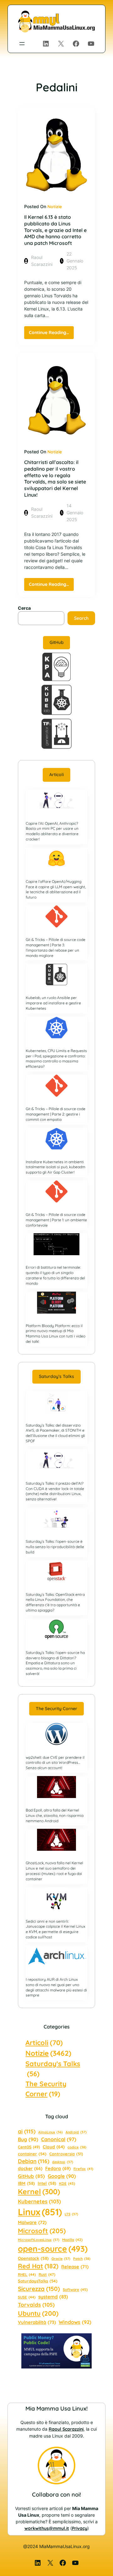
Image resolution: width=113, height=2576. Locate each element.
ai (27, 2131)
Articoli (56, 775)
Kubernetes (39, 2201)
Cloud (54, 2147)
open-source (53, 2249)
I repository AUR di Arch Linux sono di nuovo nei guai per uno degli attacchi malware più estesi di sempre (56, 1987)
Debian (34, 2161)
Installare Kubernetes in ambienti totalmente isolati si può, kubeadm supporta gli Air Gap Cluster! (56, 1167)
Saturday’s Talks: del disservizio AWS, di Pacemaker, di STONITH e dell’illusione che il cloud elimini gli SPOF (55, 1433)
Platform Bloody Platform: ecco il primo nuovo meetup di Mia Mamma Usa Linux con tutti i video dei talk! (56, 1334)
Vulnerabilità (37, 2322)
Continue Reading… (51, 334)
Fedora (58, 2168)
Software (75, 2290)
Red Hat (38, 2266)
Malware (32, 2222)
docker (30, 2168)
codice (77, 2147)
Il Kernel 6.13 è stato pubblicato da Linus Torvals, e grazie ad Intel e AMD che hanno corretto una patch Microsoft (55, 230)
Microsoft (42, 2231)
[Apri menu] (22, 44)
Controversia (66, 2154)
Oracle (61, 2259)
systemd (53, 2297)
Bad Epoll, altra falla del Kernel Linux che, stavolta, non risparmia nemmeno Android (55, 1815)
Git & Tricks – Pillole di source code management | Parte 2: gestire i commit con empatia (56, 1114)
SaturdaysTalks (38, 2281)
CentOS (29, 2147)
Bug (28, 2139)
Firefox (83, 2169)
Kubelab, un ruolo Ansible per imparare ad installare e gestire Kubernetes (53, 1003)
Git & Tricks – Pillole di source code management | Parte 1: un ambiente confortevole (56, 1220)
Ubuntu (38, 2313)
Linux (40, 2212)
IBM (26, 2183)
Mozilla (72, 2240)
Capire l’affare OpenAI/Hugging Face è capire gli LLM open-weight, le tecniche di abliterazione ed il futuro (56, 889)
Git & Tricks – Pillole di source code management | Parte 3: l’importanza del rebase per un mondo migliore (56, 947)
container (32, 2154)
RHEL (27, 2274)
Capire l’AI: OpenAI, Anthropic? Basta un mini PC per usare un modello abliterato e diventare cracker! (52, 831)
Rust (47, 2274)
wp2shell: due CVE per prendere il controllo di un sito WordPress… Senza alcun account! (55, 1763)
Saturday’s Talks (56, 1376)
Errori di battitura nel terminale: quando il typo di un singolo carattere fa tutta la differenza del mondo (55, 1275)
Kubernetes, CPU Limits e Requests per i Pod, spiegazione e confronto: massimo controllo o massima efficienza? (56, 1058)
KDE (67, 2183)
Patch (82, 2259)
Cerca (24, 608)
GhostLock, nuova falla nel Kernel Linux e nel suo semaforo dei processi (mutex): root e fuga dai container (54, 1871)
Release (75, 2267)
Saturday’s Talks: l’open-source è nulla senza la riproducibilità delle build (55, 1547)
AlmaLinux (51, 2132)
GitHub (57, 642)
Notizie (55, 207)
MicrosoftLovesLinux (39, 2240)
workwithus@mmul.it (47, 2528)
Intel (47, 2183)
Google (62, 2176)
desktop (63, 2162)
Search (81, 618)
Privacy (80, 2528)
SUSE (27, 2297)
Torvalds (36, 2305)
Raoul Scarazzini (66, 2429)
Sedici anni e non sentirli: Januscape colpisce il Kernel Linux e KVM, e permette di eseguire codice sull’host (56, 1929)
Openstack (33, 2258)
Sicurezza (39, 2289)
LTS (71, 2214)
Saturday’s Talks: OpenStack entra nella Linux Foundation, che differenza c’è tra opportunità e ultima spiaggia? (55, 1602)
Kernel (39, 2192)
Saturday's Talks (53, 2068)
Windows (75, 2322)
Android (76, 2132)
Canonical (59, 2139)
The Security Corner (56, 1709)
